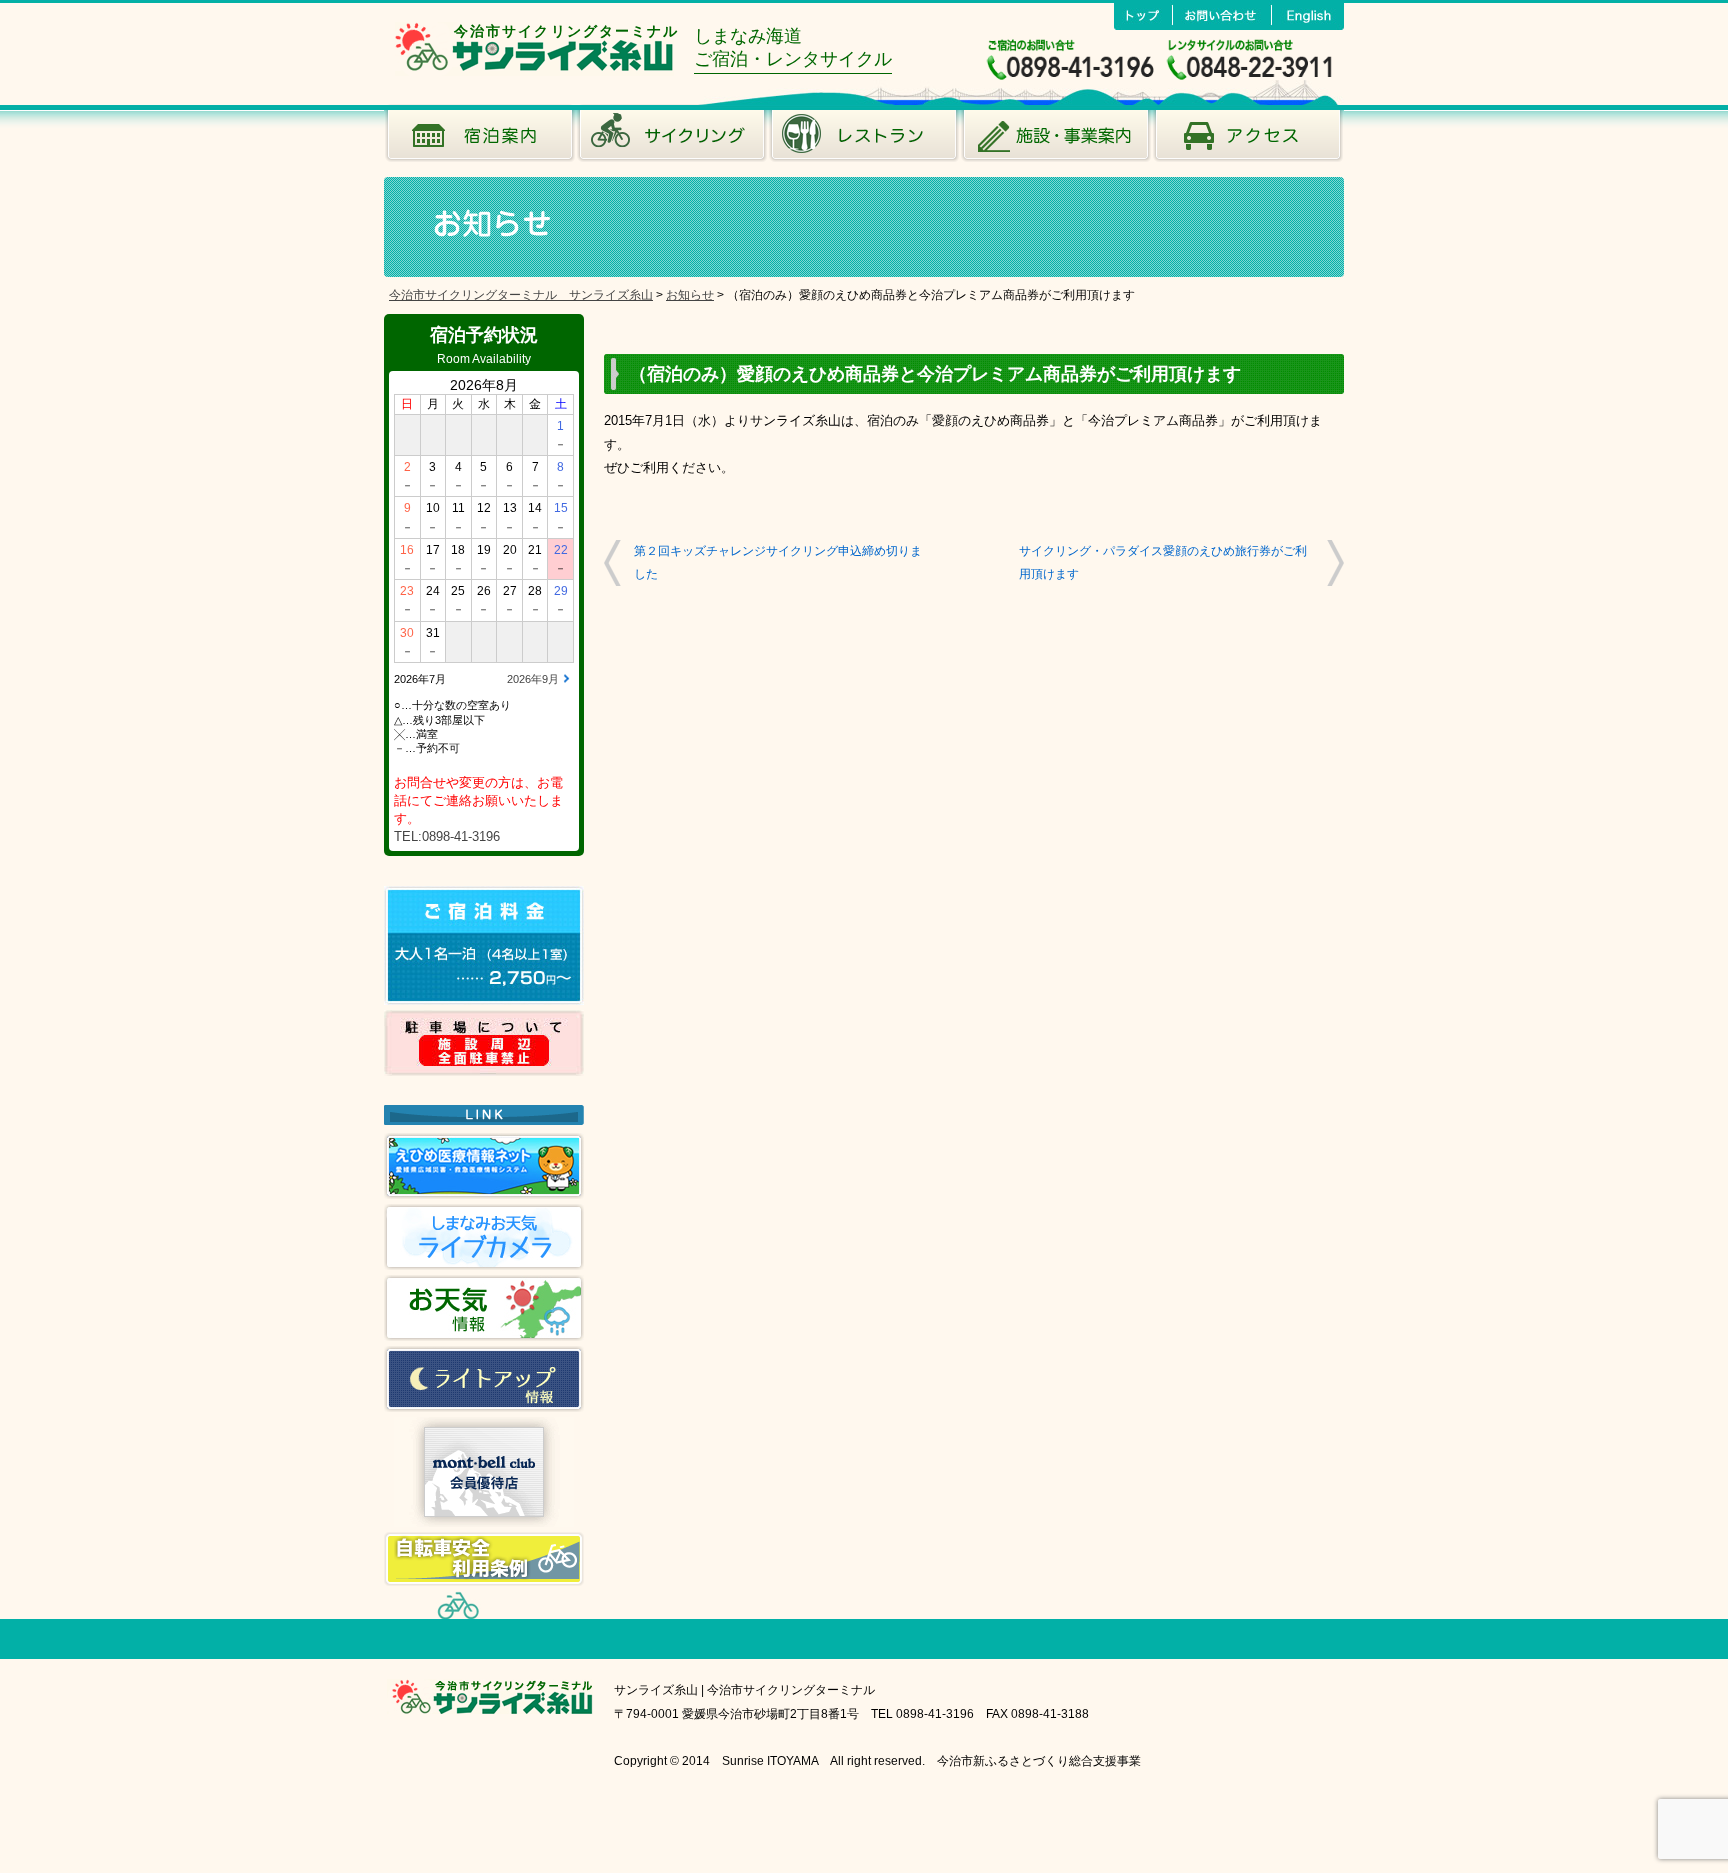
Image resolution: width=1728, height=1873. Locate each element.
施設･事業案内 (1056, 140)
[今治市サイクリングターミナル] (534, 70)
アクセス (1248, 140)
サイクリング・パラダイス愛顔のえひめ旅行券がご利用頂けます (1163, 562)
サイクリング (672, 140)
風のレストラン (864, 140)
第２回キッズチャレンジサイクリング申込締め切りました (778, 562)
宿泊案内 (480, 140)
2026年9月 (533, 679)
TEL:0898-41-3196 (447, 836)
